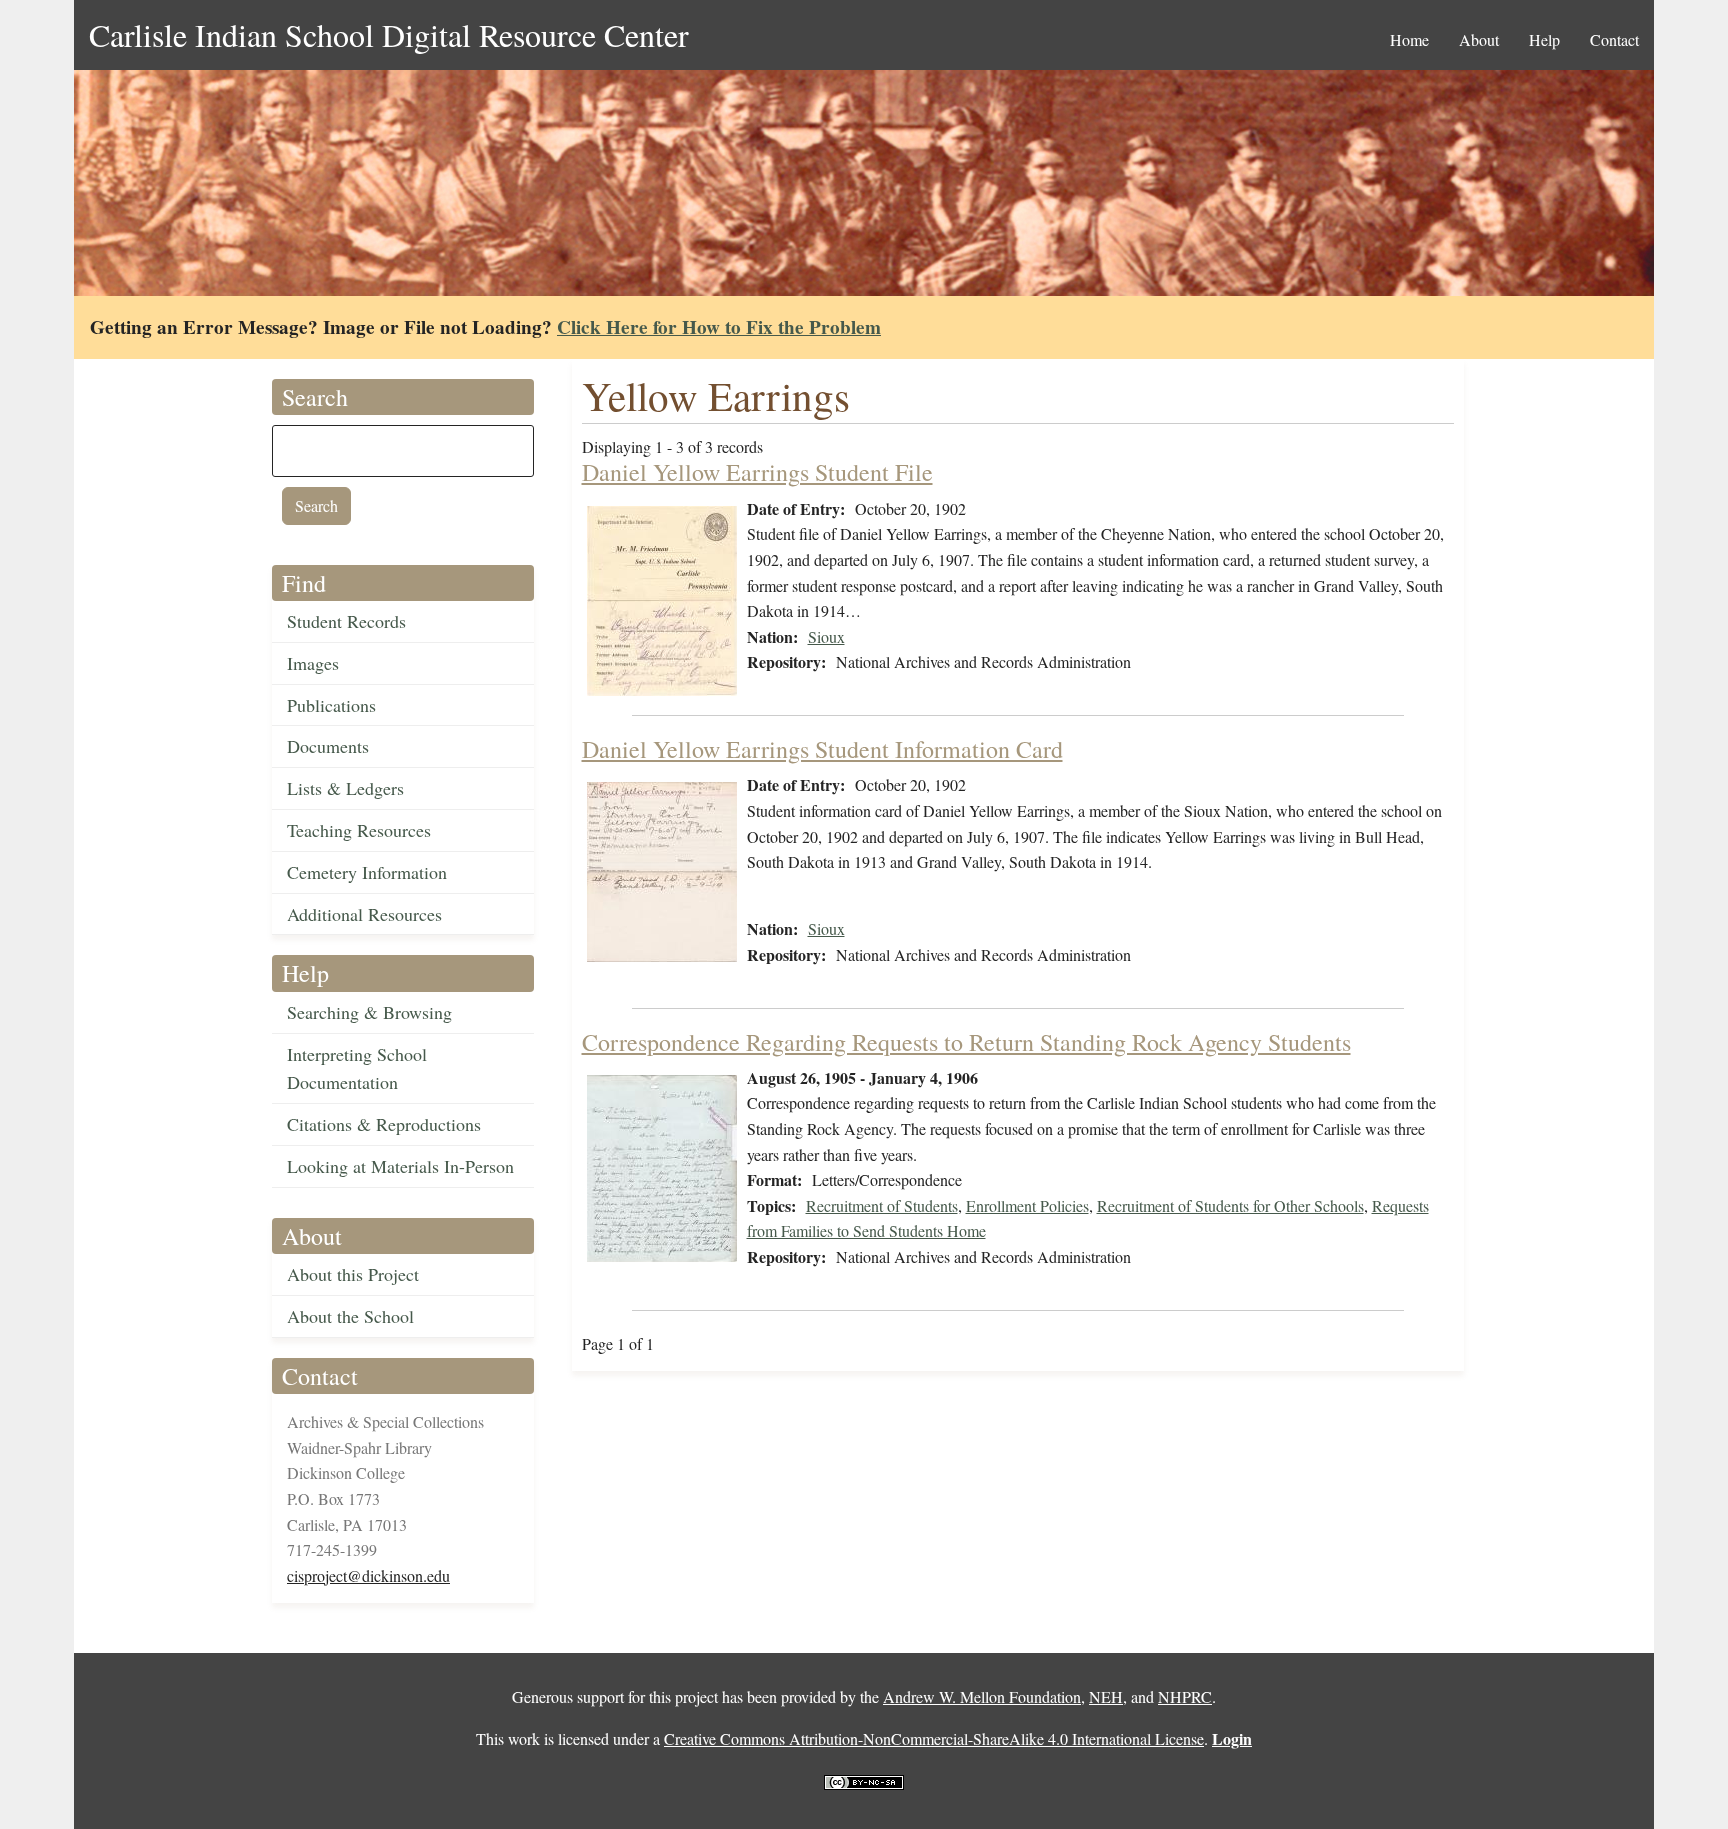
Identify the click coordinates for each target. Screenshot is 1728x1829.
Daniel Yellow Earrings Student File (757, 472)
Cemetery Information (367, 872)
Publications (331, 705)
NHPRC (1185, 1696)
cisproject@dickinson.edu (368, 1575)
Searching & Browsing (369, 1012)
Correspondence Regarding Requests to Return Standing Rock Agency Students (966, 1042)
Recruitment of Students (882, 1205)
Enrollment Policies (1027, 1205)
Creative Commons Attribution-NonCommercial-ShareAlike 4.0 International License (934, 1738)
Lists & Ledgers (345, 788)
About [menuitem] (1479, 39)
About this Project (353, 1274)
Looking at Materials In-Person (400, 1166)
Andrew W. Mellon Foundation (982, 1696)
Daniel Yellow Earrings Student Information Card (822, 749)
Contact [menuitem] (1614, 39)
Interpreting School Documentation (357, 1068)
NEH (1106, 1696)
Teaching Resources (359, 830)
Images (313, 663)
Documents (328, 746)
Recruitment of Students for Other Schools (1230, 1205)
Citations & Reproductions (384, 1124)
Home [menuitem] (1409, 39)
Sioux (826, 636)
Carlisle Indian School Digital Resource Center (389, 34)
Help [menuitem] (1544, 39)
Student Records (346, 621)
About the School (350, 1316)
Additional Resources (364, 914)
